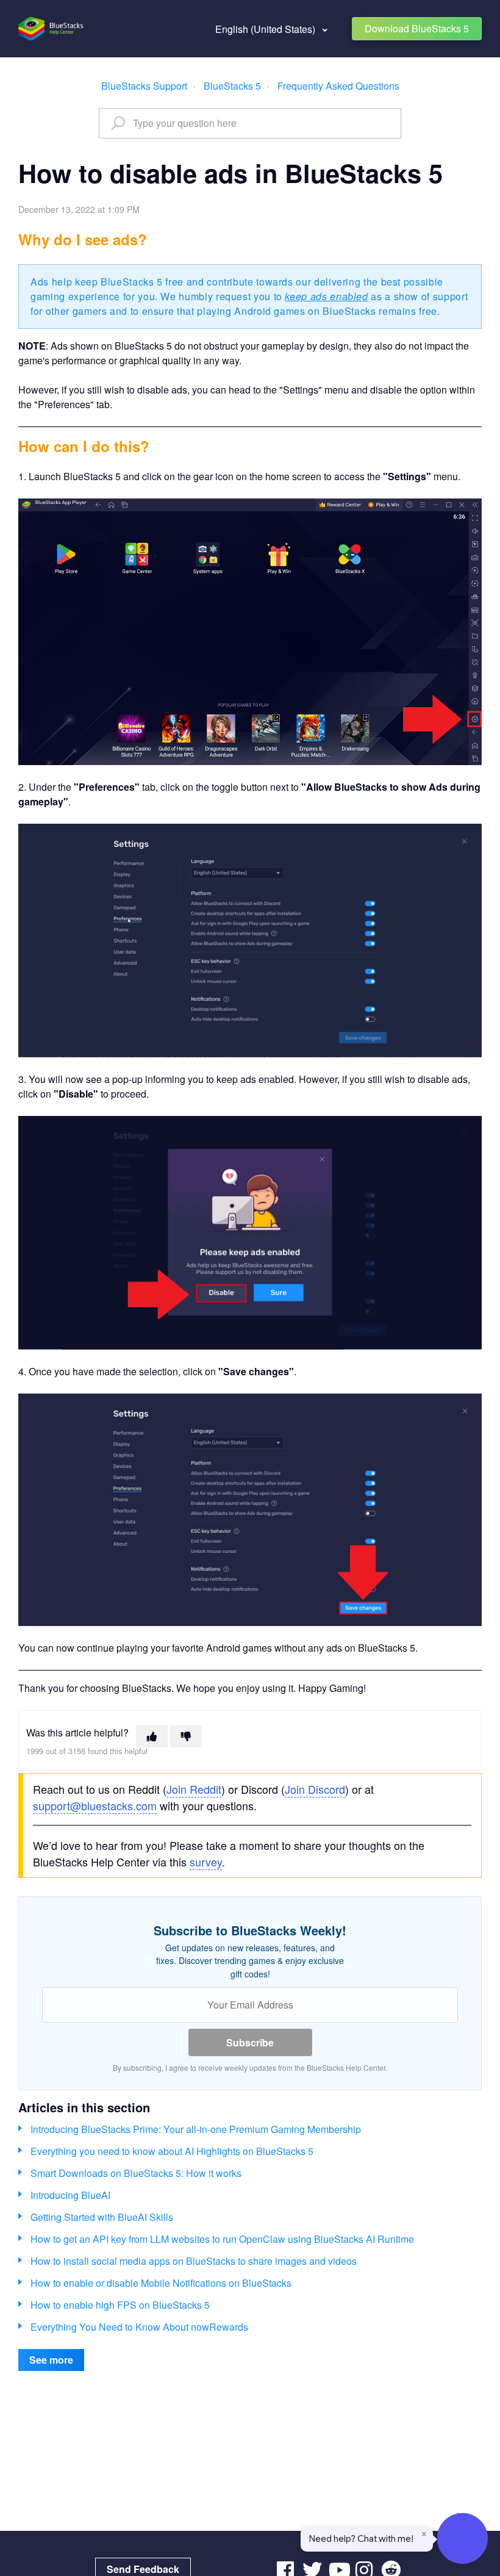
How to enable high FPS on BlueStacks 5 (120, 2305)
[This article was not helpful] (186, 1736)
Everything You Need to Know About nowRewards (139, 2327)
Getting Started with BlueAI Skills (102, 2217)
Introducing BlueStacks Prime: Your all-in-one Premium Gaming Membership (196, 2129)
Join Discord (315, 1789)
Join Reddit (194, 1789)
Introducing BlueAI (70, 2195)
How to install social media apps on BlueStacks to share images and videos (194, 2261)
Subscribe (250, 2042)
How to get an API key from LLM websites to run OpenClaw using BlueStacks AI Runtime (222, 2239)
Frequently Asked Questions (338, 86)
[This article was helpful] (152, 1736)
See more (51, 2360)
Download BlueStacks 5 (417, 28)
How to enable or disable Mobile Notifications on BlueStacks (161, 2283)
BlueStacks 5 (232, 86)
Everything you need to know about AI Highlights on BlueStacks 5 (172, 2151)
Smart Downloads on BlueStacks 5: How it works (136, 2173)
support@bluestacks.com (95, 1805)
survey (206, 1862)
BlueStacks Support (144, 86)
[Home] (52, 29)
